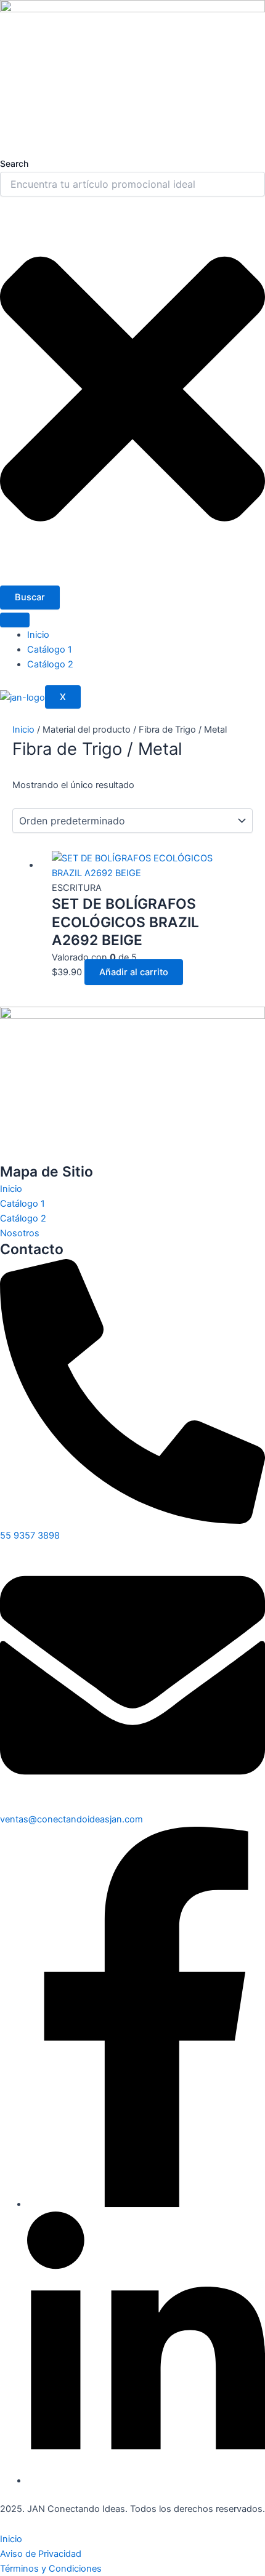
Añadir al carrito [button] (134, 972)
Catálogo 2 (50, 664)
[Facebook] (146, 2204)
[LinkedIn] (146, 2481)
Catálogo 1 (50, 650)
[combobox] (132, 184)
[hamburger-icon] (15, 620)
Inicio (38, 635)
